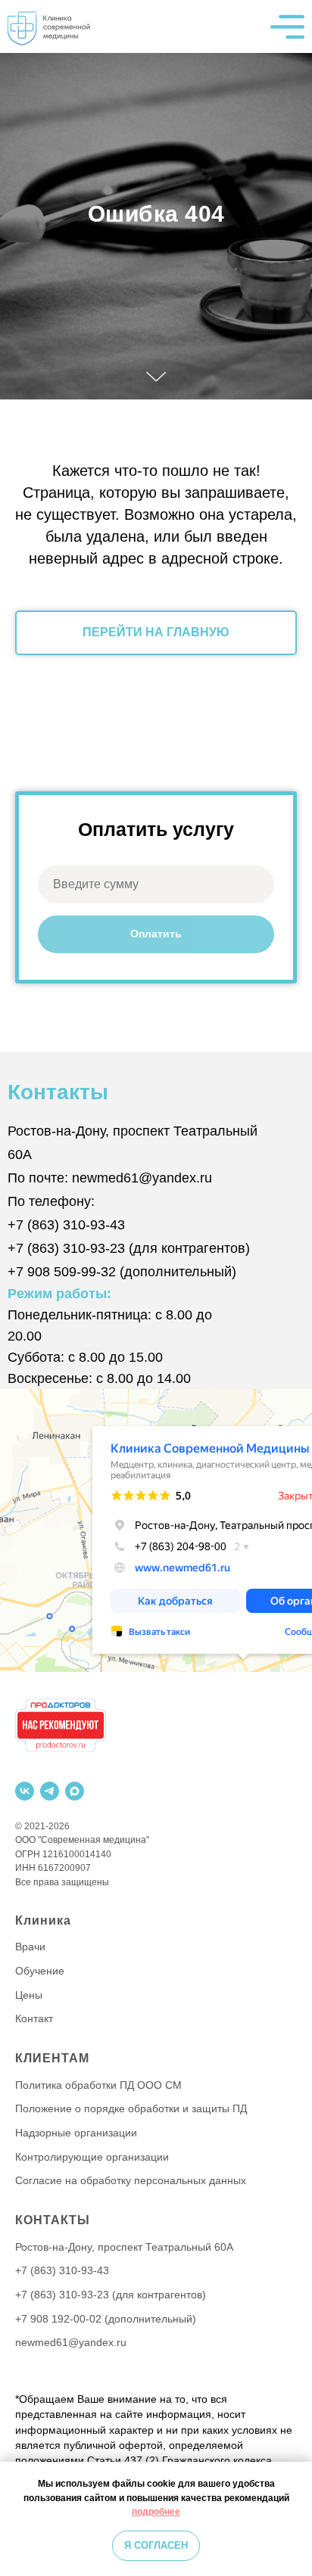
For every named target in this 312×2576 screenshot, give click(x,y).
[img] (53, 26)
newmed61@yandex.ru (142, 2120)
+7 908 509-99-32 (62, 2214)
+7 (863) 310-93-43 (66, 2167)
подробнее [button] (156, 2512)
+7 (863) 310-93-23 (66, 2190)
